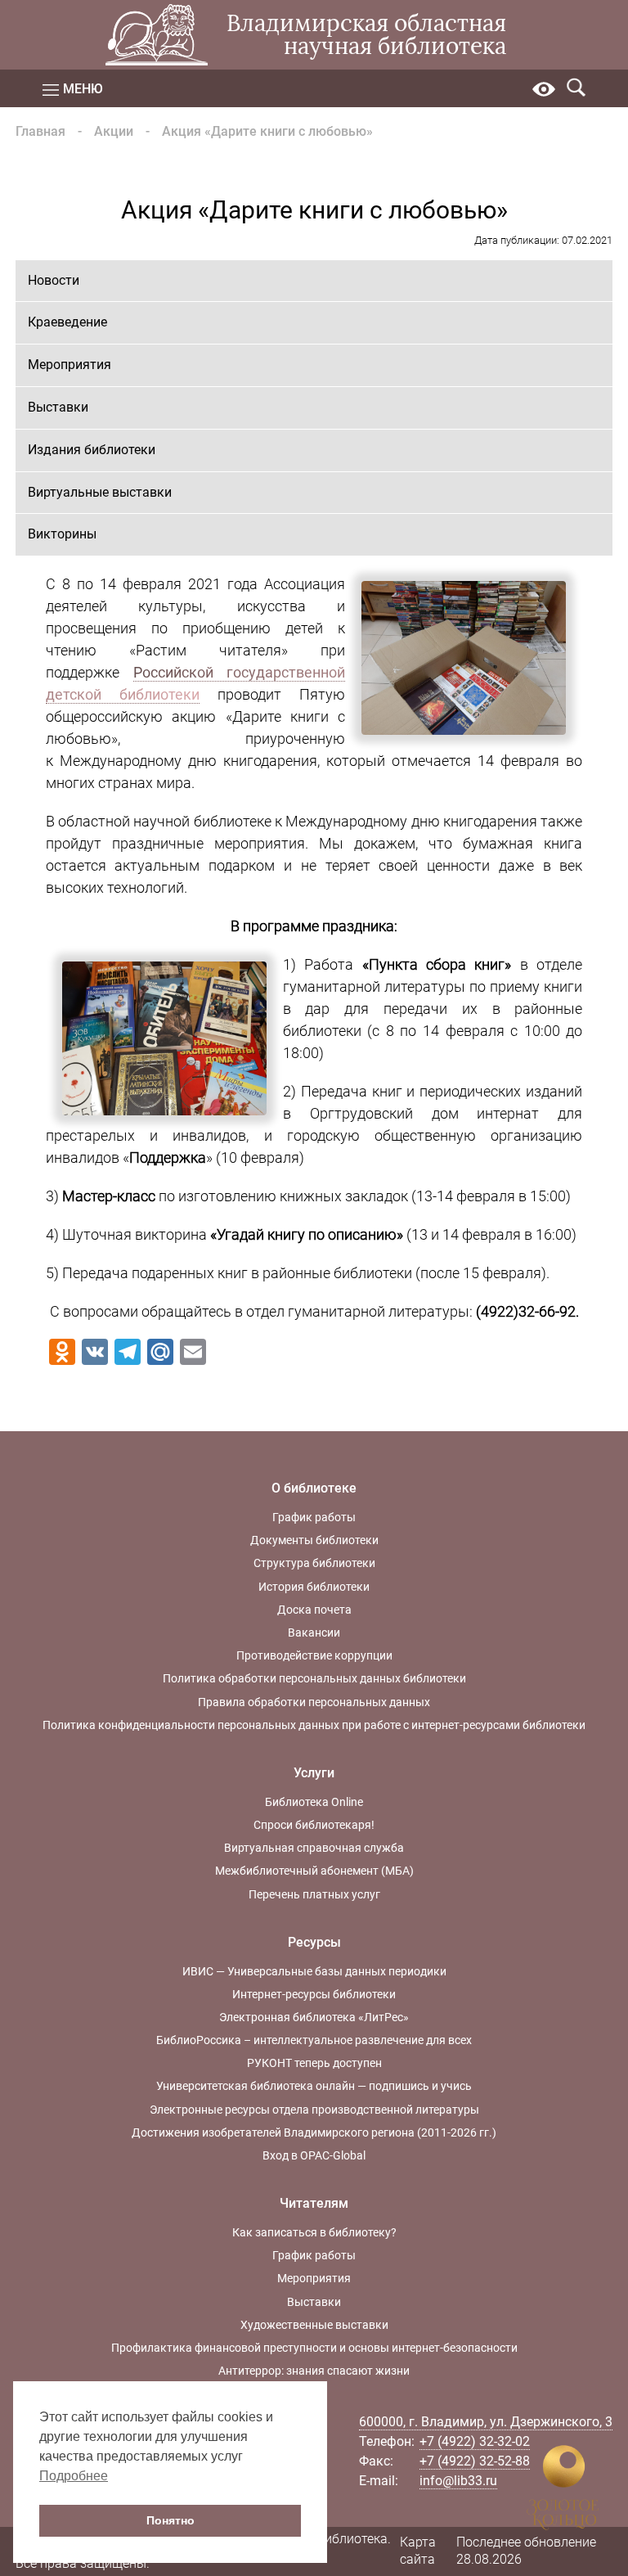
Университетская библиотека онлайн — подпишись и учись (314, 2086)
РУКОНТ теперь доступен (314, 2063)
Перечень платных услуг (314, 1894)
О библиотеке (314, 1488)
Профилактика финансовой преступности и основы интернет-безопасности (314, 2348)
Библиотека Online (314, 1802)
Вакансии (314, 1633)
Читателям (314, 2203)
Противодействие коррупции (314, 1655)
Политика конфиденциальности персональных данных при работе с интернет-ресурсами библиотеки (314, 1725)
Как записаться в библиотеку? (314, 2232)
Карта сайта (418, 2551)
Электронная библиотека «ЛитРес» (314, 2017)
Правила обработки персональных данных (314, 1702)
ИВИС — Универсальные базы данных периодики (314, 1971)
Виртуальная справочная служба (314, 1848)
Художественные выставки (314, 2325)
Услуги (314, 1773)
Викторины (62, 534)
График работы (314, 1517)
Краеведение (67, 322)
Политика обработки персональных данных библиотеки (314, 1678)
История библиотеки (314, 1587)
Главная (40, 131)
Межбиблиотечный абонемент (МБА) (314, 1871)
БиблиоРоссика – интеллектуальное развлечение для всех (314, 2040)
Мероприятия (70, 365)
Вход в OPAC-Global (314, 2155)
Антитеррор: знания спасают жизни (314, 2371)
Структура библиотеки (314, 1563)
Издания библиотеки (92, 450)
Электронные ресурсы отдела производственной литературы (314, 2110)
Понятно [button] (170, 2520)
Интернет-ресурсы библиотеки (314, 1994)
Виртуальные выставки (100, 492)
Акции (114, 131)
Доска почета (314, 1610)
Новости (54, 280)
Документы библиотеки (314, 1540)
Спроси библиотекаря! (314, 1825)
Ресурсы (314, 1942)
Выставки (58, 407)
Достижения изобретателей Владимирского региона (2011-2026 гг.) (314, 2132)
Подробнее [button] (74, 2476)
